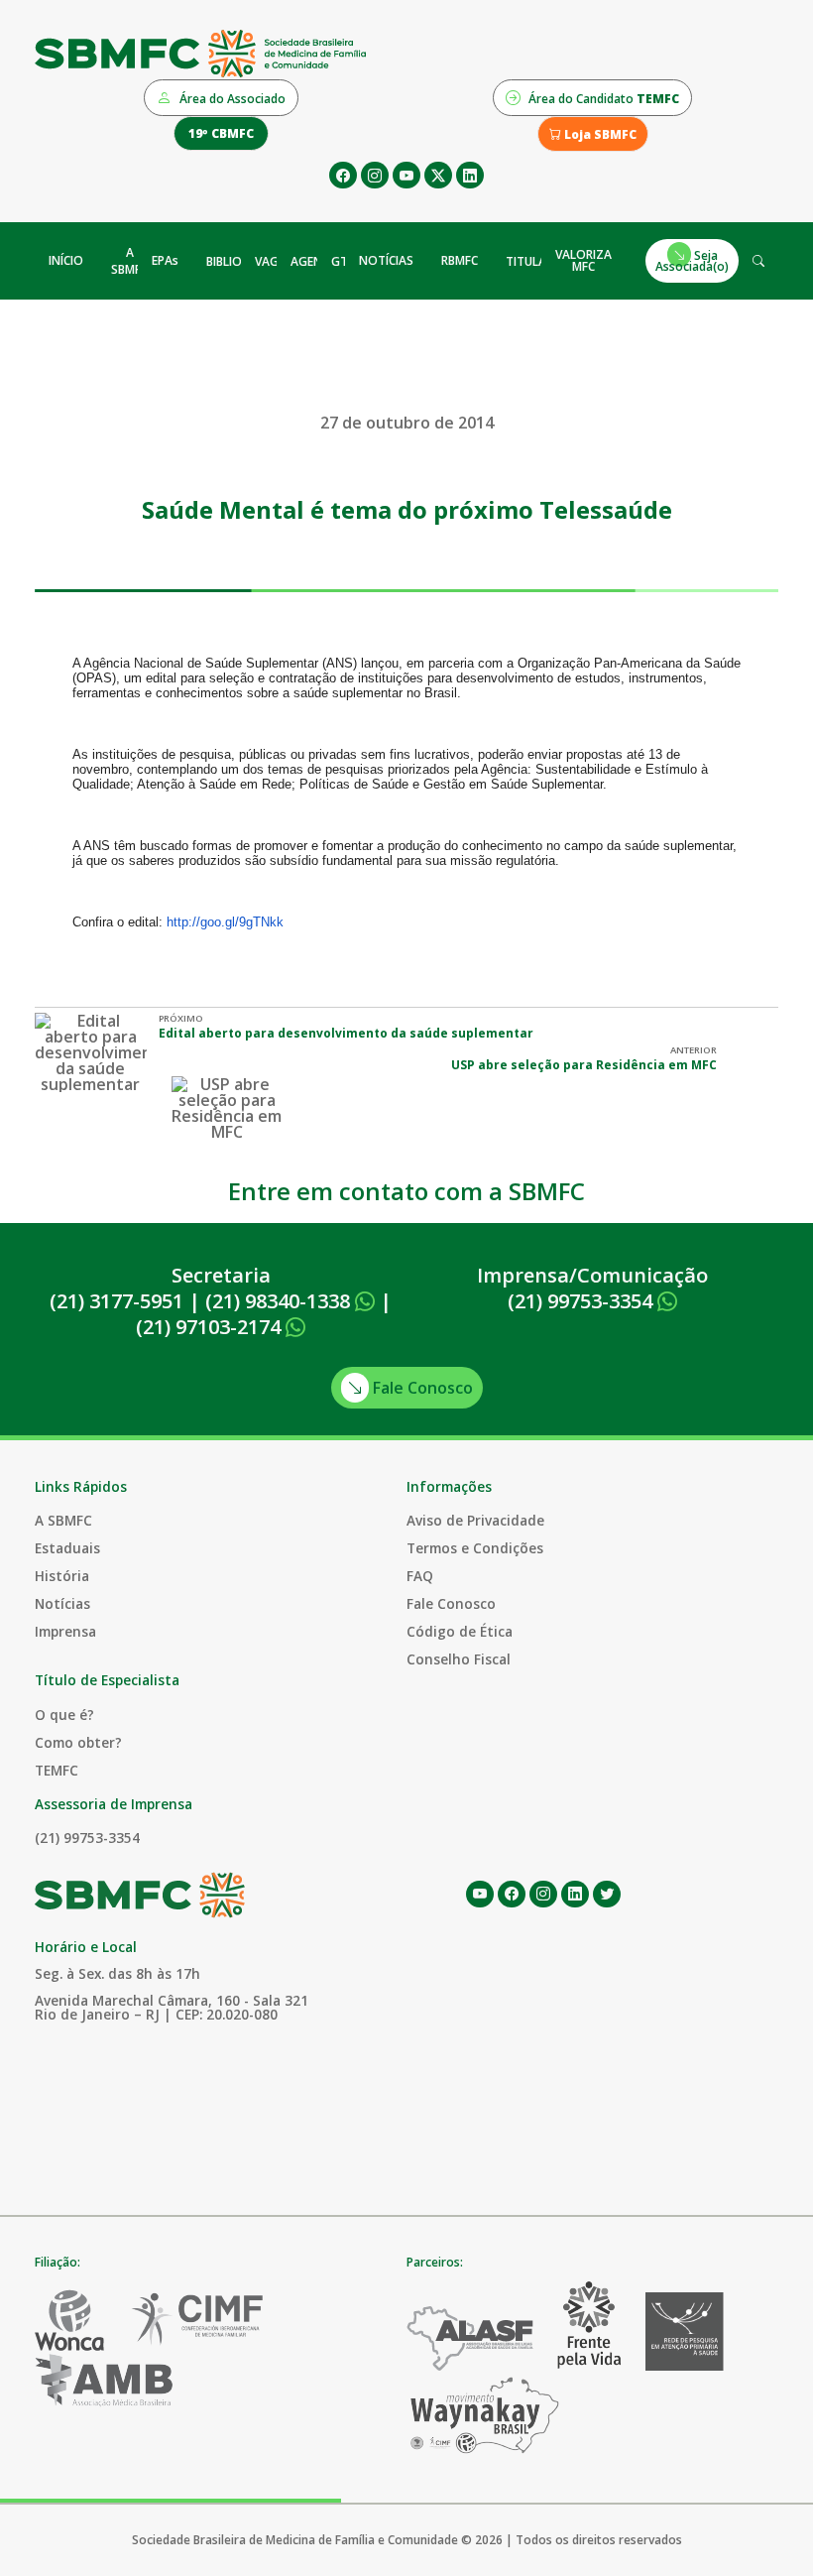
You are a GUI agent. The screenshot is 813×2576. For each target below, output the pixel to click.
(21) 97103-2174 (211, 1327)
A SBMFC (129, 261)
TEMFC (57, 1770)
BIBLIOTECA (238, 261)
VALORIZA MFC (583, 260)
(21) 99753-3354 (582, 1301)
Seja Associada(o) (692, 260)
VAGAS (274, 261)
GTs (343, 261)
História (62, 1576)
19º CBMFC (221, 133)
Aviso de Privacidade (475, 1520)
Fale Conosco (421, 1388)
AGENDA (315, 261)
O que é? (64, 1715)
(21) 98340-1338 (280, 1301)
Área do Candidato (602, 99)
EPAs (165, 260)
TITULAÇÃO (538, 261)
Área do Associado (231, 99)
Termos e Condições (475, 1548)
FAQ (420, 1576)
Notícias (62, 1603)
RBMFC (460, 260)
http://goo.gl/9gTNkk (225, 922)
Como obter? (78, 1742)
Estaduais (67, 1548)
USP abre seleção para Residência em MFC (584, 1065)
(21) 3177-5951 (116, 1301)
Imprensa (65, 1631)
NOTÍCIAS (386, 260)
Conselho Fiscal (459, 1659)
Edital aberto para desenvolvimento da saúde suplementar (346, 1033)
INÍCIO (66, 260)
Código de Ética (460, 1631)
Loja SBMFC (599, 134)
